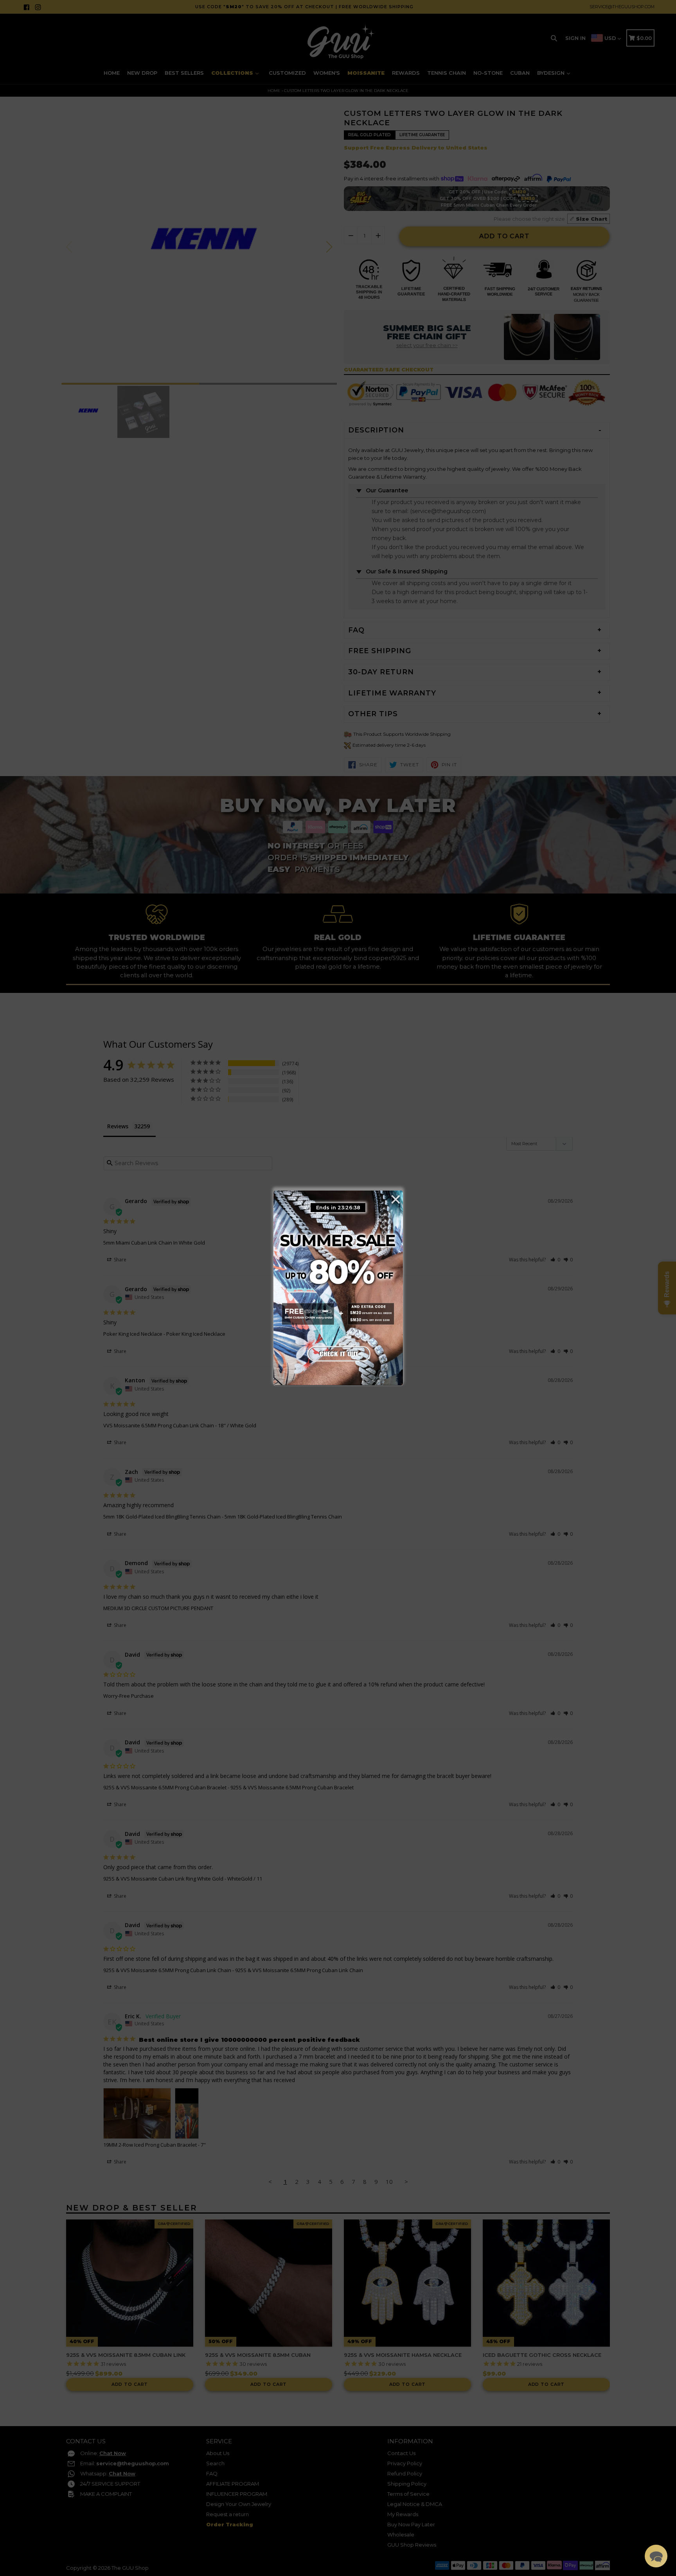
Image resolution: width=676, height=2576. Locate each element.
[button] (656, 2556)
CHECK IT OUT (338, 1352)
